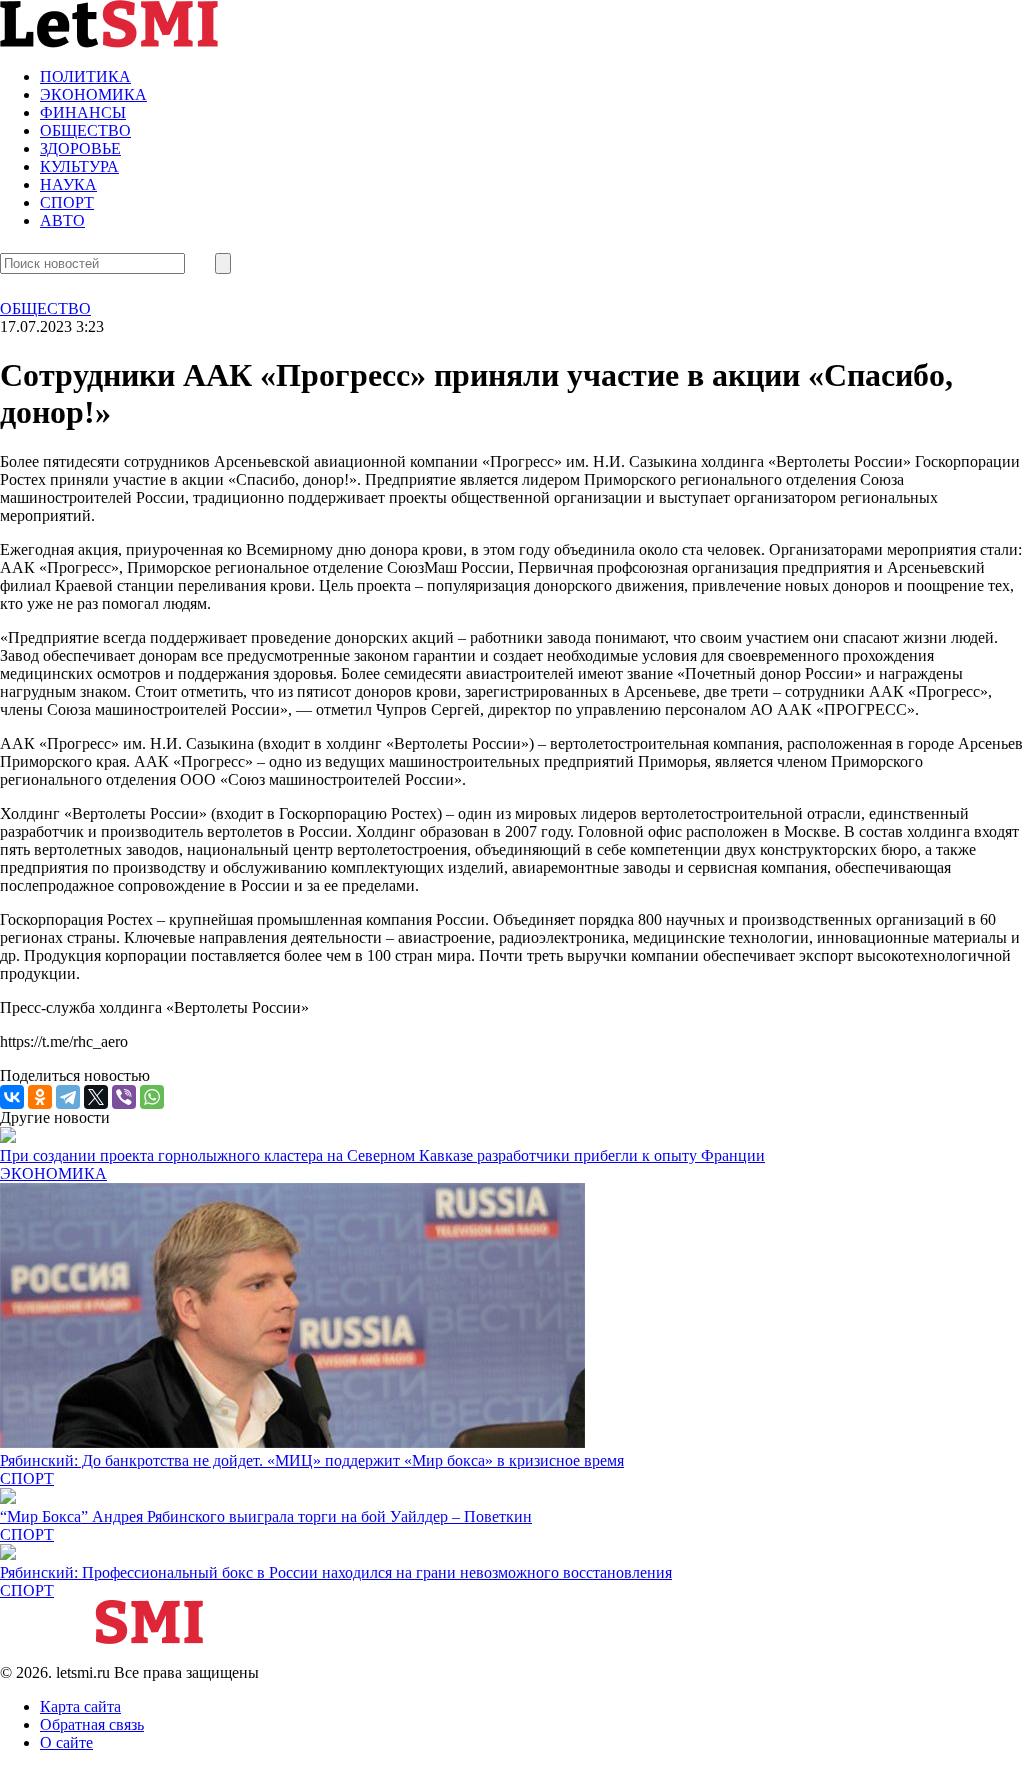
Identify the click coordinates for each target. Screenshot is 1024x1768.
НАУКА (68, 184)
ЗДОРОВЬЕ (80, 148)
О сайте (66, 1742)
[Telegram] (68, 1097)
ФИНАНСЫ (83, 112)
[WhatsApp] (152, 1097)
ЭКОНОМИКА (93, 94)
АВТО (62, 220)
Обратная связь (92, 1724)
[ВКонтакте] (12, 1097)
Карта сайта (80, 1706)
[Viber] (124, 1097)
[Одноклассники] (40, 1097)
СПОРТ (67, 202)
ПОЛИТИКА (85, 76)
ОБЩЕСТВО (85, 130)
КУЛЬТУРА (79, 166)
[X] (96, 1097)
